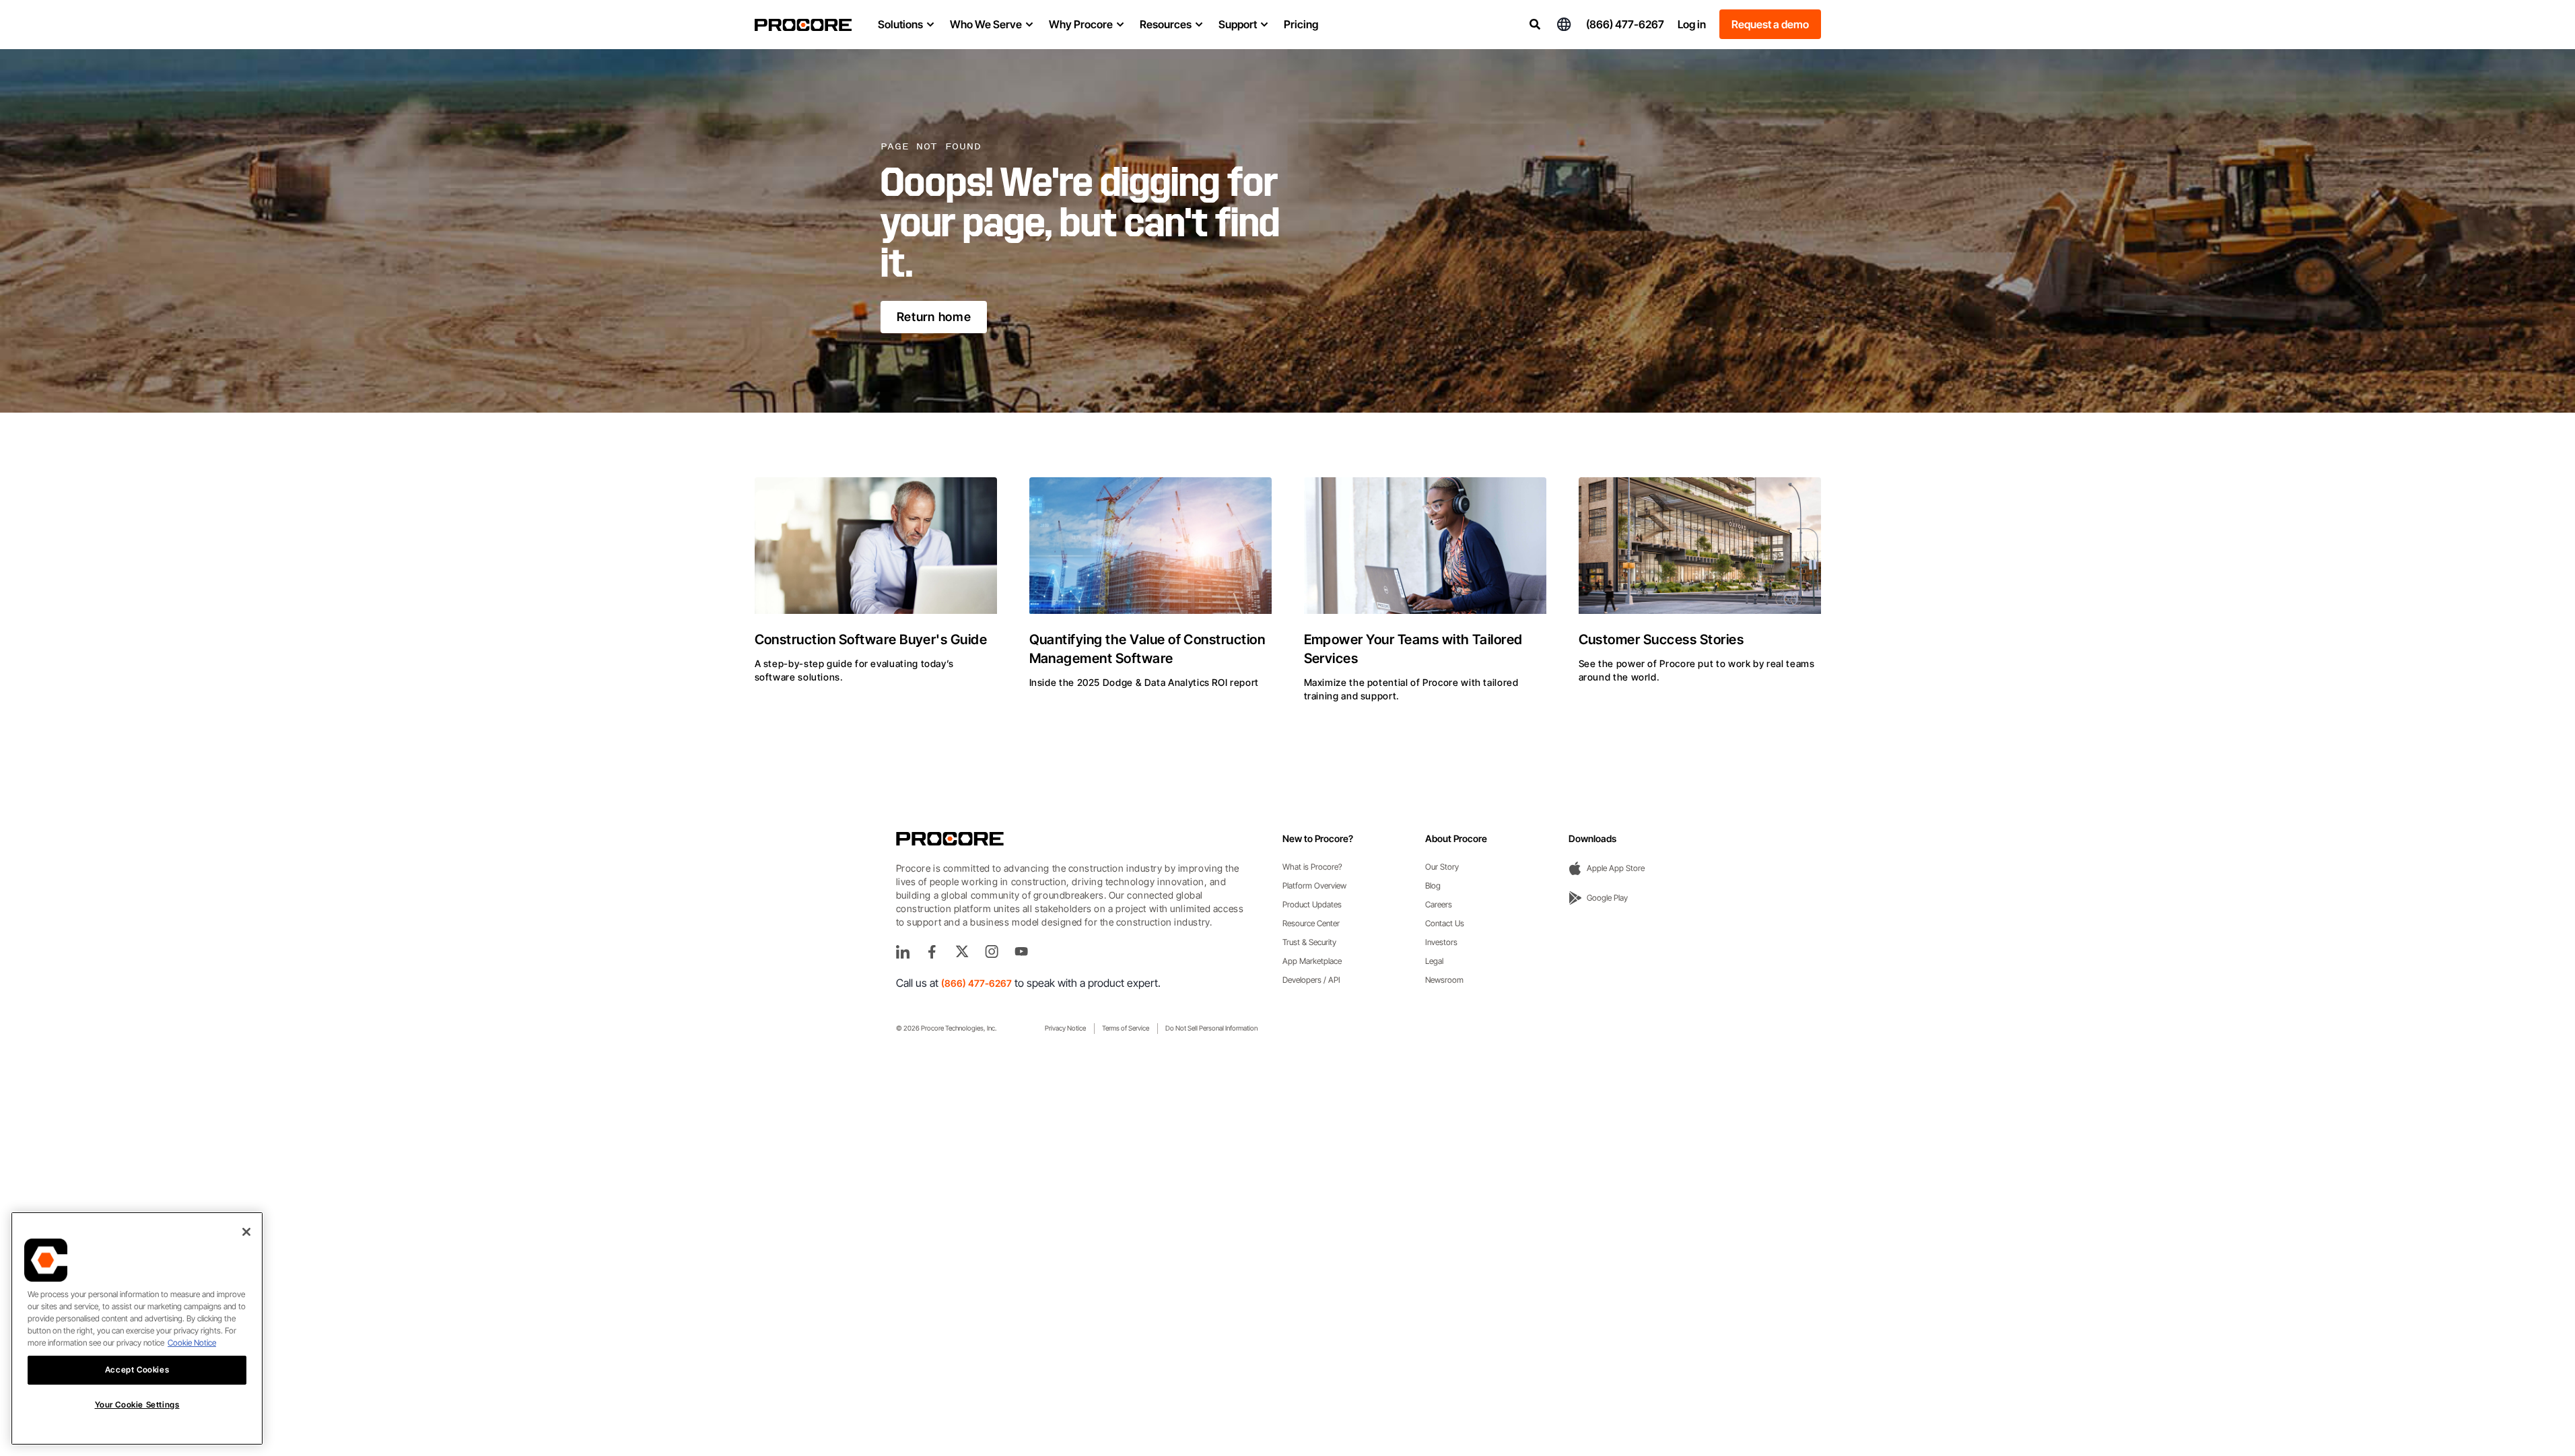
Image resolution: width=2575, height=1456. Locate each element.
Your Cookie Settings (137, 1405)
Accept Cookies (137, 1370)
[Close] (246, 1232)
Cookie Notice (192, 1343)
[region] (137, 1328)
